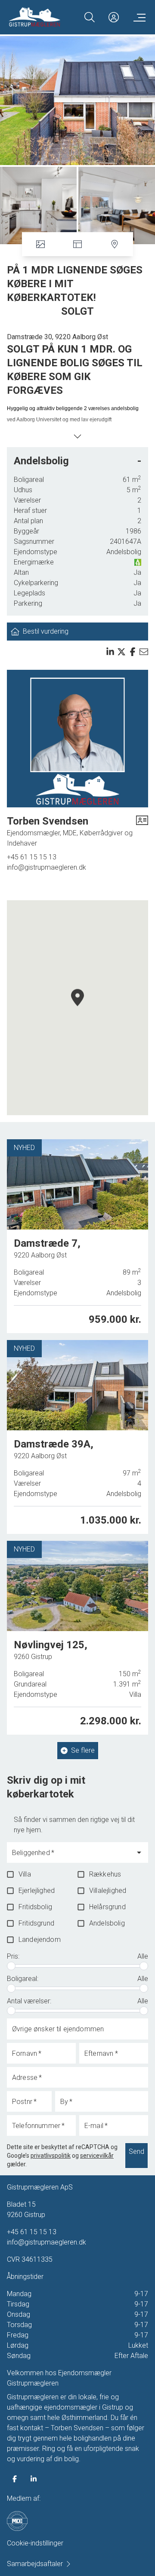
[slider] (11, 1966)
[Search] (90, 17)
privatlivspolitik (51, 2156)
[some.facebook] (15, 2479)
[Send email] (144, 652)
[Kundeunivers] (114, 17)
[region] (77, 1008)
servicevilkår (97, 2156)
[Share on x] (121, 652)
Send (136, 2151)
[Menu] (138, 17)
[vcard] (142, 831)
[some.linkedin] (34, 2479)
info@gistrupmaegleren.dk (46, 867)
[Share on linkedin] (110, 652)
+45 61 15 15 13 (32, 857)
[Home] (43, 17)
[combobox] (71, 1856)
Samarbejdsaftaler (35, 2564)
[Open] (139, 1852)
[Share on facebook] (133, 652)
